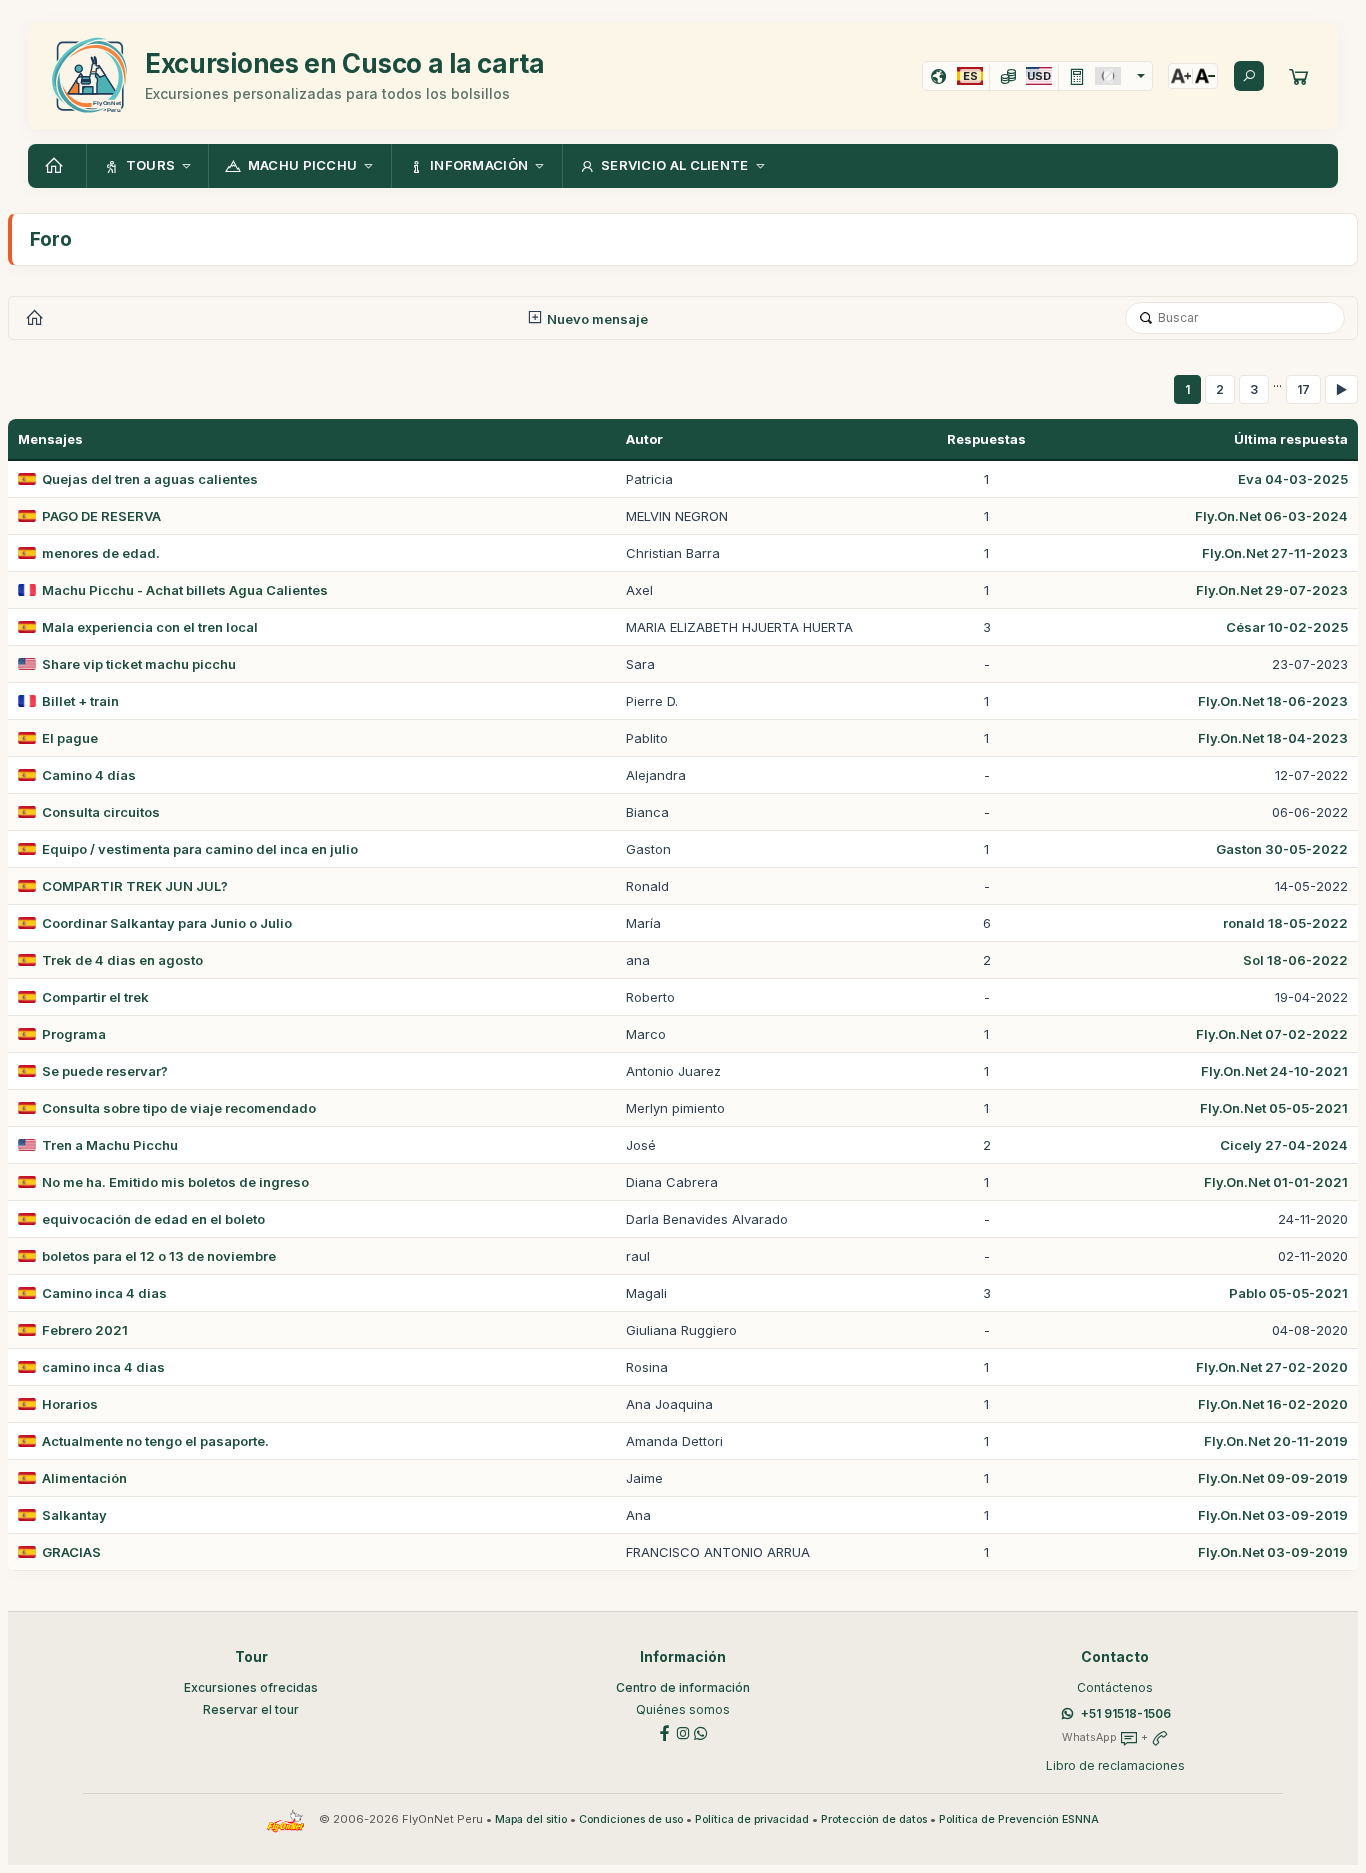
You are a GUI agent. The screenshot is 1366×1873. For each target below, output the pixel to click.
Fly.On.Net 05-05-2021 (1274, 1108)
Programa (74, 1034)
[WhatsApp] (701, 1731)
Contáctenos (1115, 1687)
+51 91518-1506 (1126, 1713)
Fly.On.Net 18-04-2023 (1273, 738)
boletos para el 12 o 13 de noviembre (159, 1256)
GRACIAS (71, 1552)
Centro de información (683, 1687)
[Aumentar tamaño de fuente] (1181, 76)
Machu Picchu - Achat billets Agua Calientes (185, 590)
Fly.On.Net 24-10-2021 (1274, 1071)
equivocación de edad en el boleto (153, 1219)
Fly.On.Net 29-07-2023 (1272, 590)
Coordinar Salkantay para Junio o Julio (167, 923)
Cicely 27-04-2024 (1284, 1145)
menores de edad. (101, 553)
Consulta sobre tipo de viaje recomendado (179, 1108)
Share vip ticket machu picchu (139, 664)
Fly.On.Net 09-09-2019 (1273, 1478)
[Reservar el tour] (1299, 76)
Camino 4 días (89, 775)
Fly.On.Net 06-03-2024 (1271, 516)
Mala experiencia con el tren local (150, 627)
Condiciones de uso (631, 1819)
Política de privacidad (752, 1819)
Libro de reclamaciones (1115, 1765)
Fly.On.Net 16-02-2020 (1273, 1404)
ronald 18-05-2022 (1285, 923)
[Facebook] (665, 1731)
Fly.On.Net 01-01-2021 (1276, 1182)
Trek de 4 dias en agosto (122, 960)
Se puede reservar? (105, 1071)
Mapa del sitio (531, 1819)
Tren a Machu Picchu (110, 1145)
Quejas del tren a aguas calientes (150, 479)
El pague (70, 738)
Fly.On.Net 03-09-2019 (1273, 1515)
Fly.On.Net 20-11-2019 (1276, 1441)
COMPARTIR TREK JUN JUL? (135, 886)
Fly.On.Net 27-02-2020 (1272, 1367)
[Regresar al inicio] (57, 166)
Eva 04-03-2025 (1293, 479)
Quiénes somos (683, 1709)
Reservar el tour (251, 1709)
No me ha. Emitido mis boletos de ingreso (175, 1182)
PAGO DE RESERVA (101, 516)
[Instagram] (683, 1731)
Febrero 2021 (85, 1330)
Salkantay (74, 1515)
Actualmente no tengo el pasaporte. (155, 1441)
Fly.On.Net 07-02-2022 (1272, 1034)
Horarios (70, 1404)
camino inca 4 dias (103, 1367)
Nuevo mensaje (596, 319)
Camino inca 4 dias (104, 1293)
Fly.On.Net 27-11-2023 (1275, 553)
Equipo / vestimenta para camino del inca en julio (200, 849)
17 (1303, 389)
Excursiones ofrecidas (251, 1687)
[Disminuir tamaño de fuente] (1205, 76)
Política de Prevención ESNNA (1019, 1819)
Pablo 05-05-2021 (1288, 1293)
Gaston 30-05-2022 (1282, 849)
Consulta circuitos (101, 812)
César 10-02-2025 (1287, 627)
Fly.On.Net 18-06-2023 (1273, 701)
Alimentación (84, 1478)
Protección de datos (874, 1819)
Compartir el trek (95, 997)
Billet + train (80, 701)
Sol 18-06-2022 (1295, 960)
